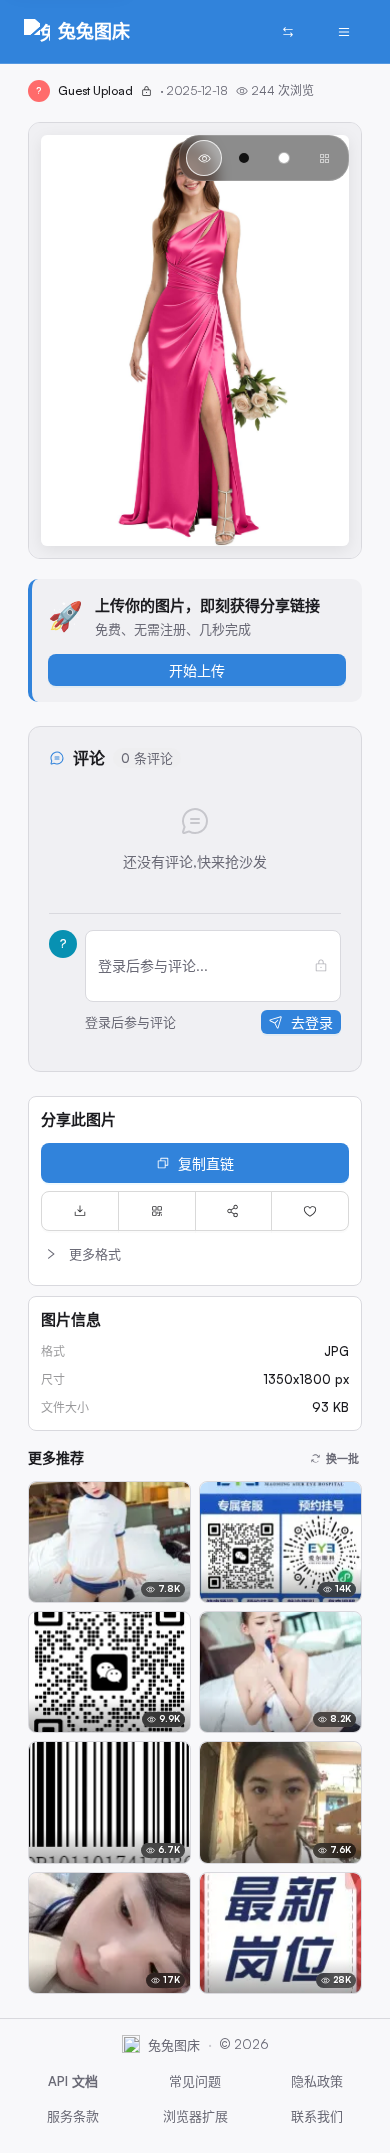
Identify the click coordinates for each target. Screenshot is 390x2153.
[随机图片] (288, 32)
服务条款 (73, 2116)
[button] (195, 1254)
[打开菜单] (344, 32)
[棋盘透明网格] (324, 158)
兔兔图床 (94, 31)
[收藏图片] (310, 1211)
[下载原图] (80, 1211)
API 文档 (73, 2081)
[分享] (234, 1211)
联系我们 (317, 2116)
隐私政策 (317, 2081)
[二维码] (157, 1211)
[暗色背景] (244, 158)
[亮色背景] (284, 158)
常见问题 (195, 2081)
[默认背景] (204, 158)
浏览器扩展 (195, 2116)
